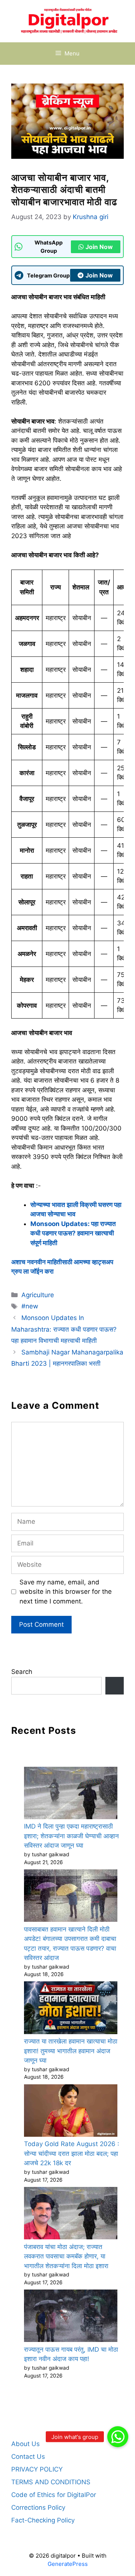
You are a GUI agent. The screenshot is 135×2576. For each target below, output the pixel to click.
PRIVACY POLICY (37, 2469)
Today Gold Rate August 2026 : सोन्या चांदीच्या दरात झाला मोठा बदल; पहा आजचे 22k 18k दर (72, 2153)
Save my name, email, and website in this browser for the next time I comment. (66, 1592)
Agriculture (38, 1295)
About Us (25, 2444)
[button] (118, 2437)
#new (30, 1306)
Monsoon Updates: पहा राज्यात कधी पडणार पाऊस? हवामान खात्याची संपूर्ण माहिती (73, 1233)
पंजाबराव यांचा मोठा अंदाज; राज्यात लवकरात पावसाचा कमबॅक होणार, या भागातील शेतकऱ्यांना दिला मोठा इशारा (66, 2256)
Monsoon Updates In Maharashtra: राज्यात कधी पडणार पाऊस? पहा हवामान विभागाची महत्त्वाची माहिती (64, 1329)
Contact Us (28, 2457)
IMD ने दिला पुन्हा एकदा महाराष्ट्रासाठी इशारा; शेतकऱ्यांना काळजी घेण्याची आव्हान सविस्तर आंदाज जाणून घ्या (71, 1836)
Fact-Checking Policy (43, 2520)
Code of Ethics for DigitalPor (54, 2495)
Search (22, 1672)
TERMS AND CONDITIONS (51, 2482)
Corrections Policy (38, 2507)
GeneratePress (68, 2564)
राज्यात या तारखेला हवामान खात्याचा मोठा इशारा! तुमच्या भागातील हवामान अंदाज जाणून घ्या (71, 2051)
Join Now (99, 247)
